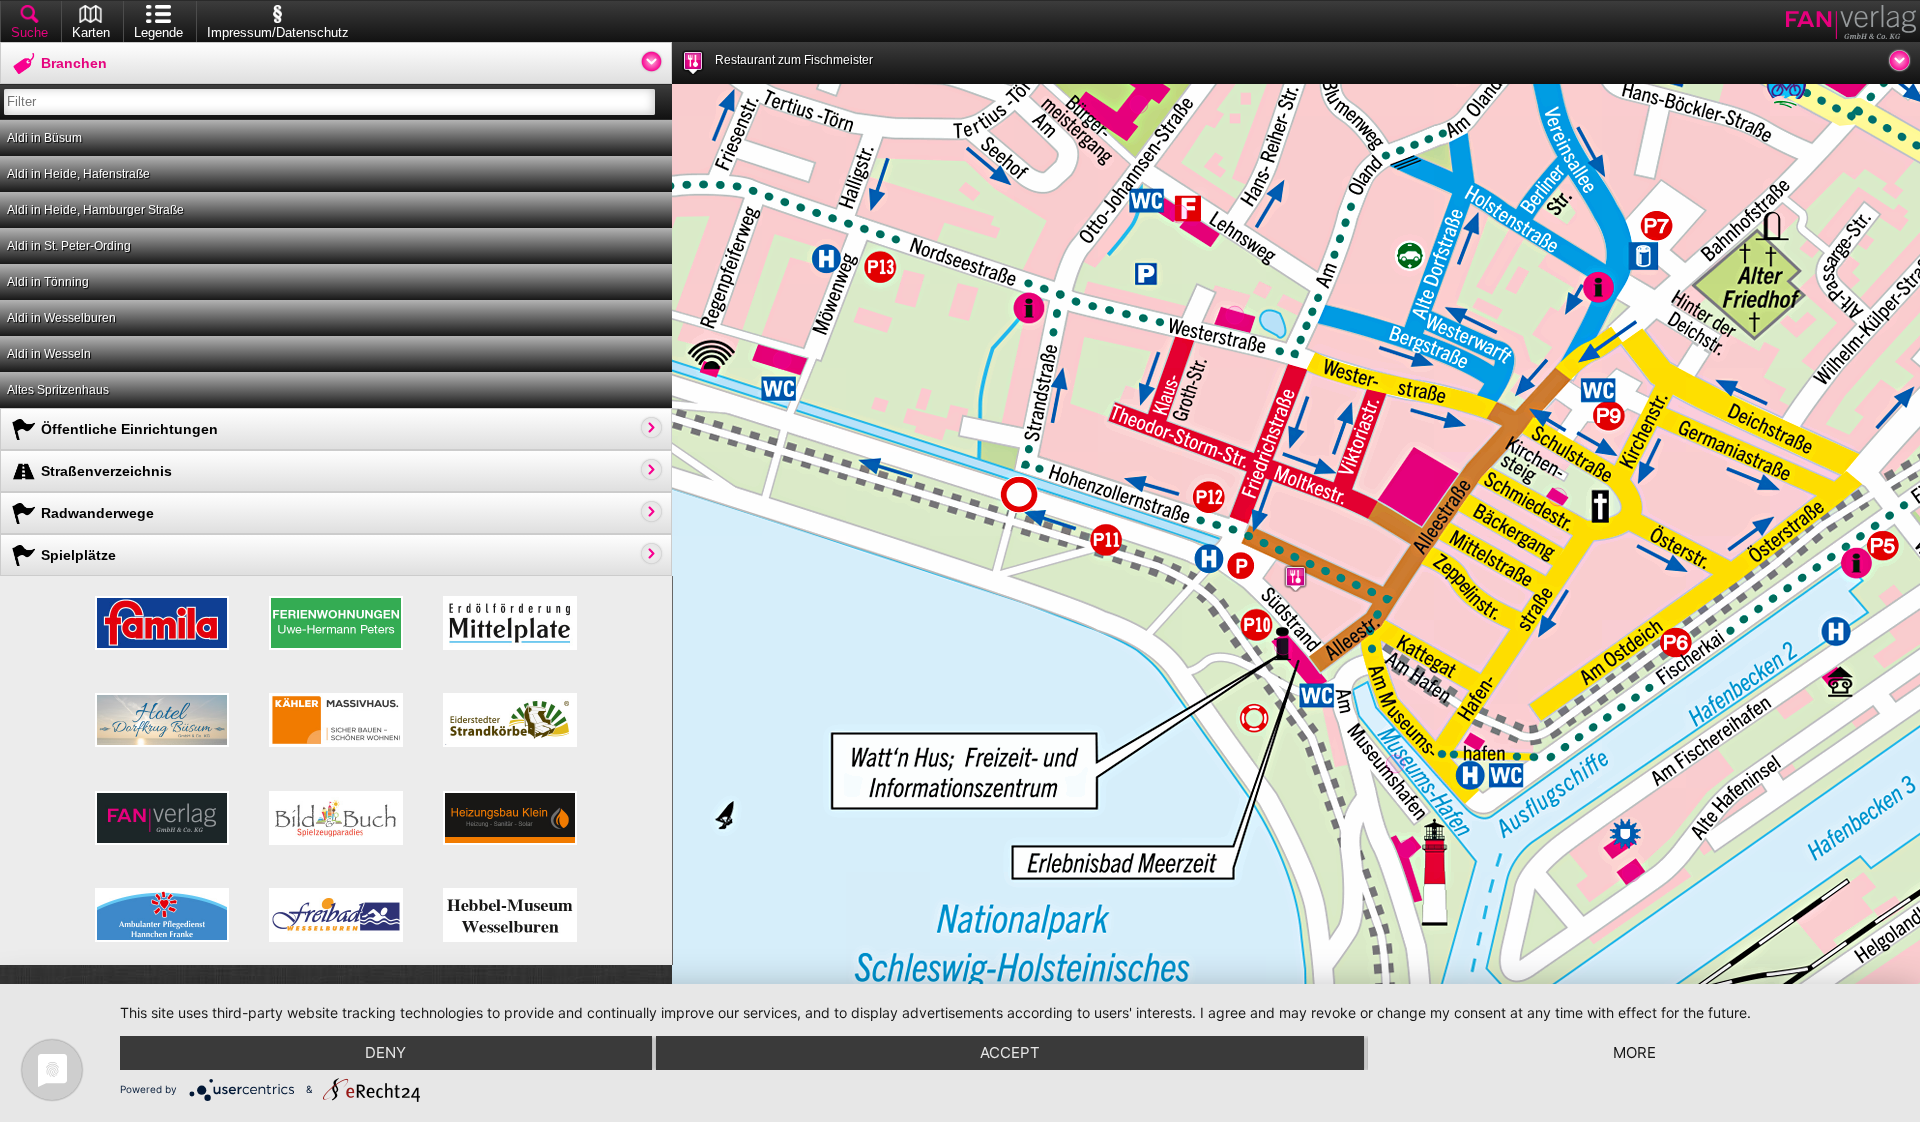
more (1634, 1052)
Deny (385, 1052)
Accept (1010, 1052)
